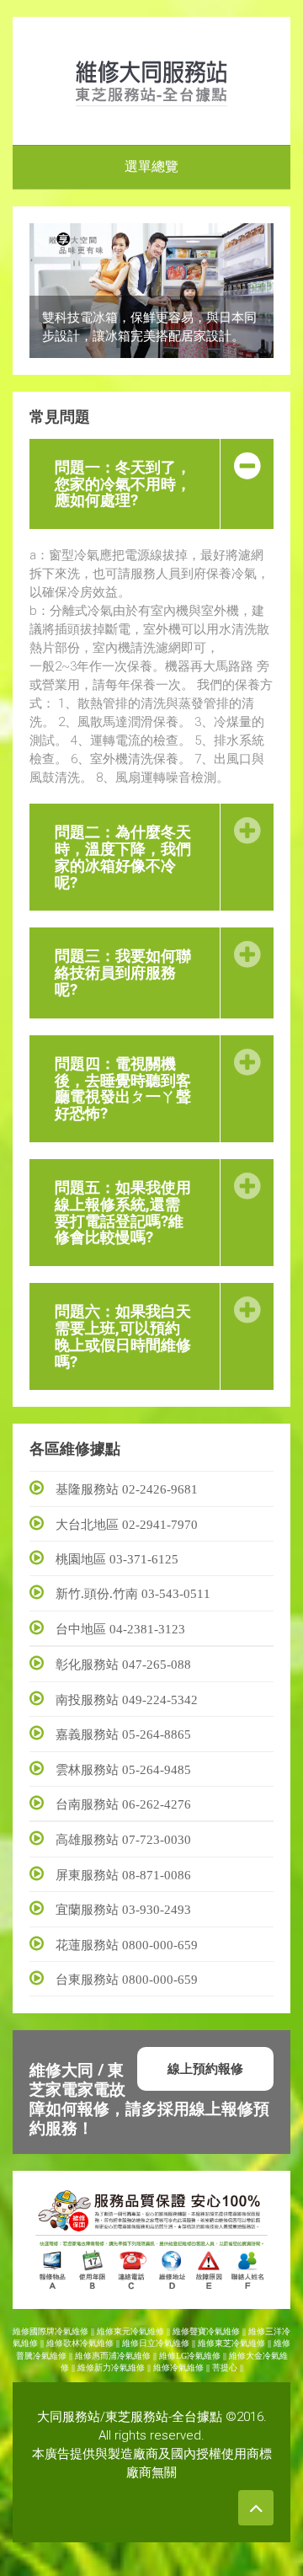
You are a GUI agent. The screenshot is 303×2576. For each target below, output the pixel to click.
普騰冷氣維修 (41, 2356)
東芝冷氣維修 (240, 2343)
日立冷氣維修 (164, 2343)
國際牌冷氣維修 (59, 2331)
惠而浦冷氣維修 (121, 2356)
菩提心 (225, 2368)
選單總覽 (151, 166)
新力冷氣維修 (120, 2368)
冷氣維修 (187, 2368)
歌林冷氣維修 (88, 2343)
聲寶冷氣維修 (215, 2331)
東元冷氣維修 (139, 2331)
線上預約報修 (205, 2068)
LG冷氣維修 (198, 2356)
